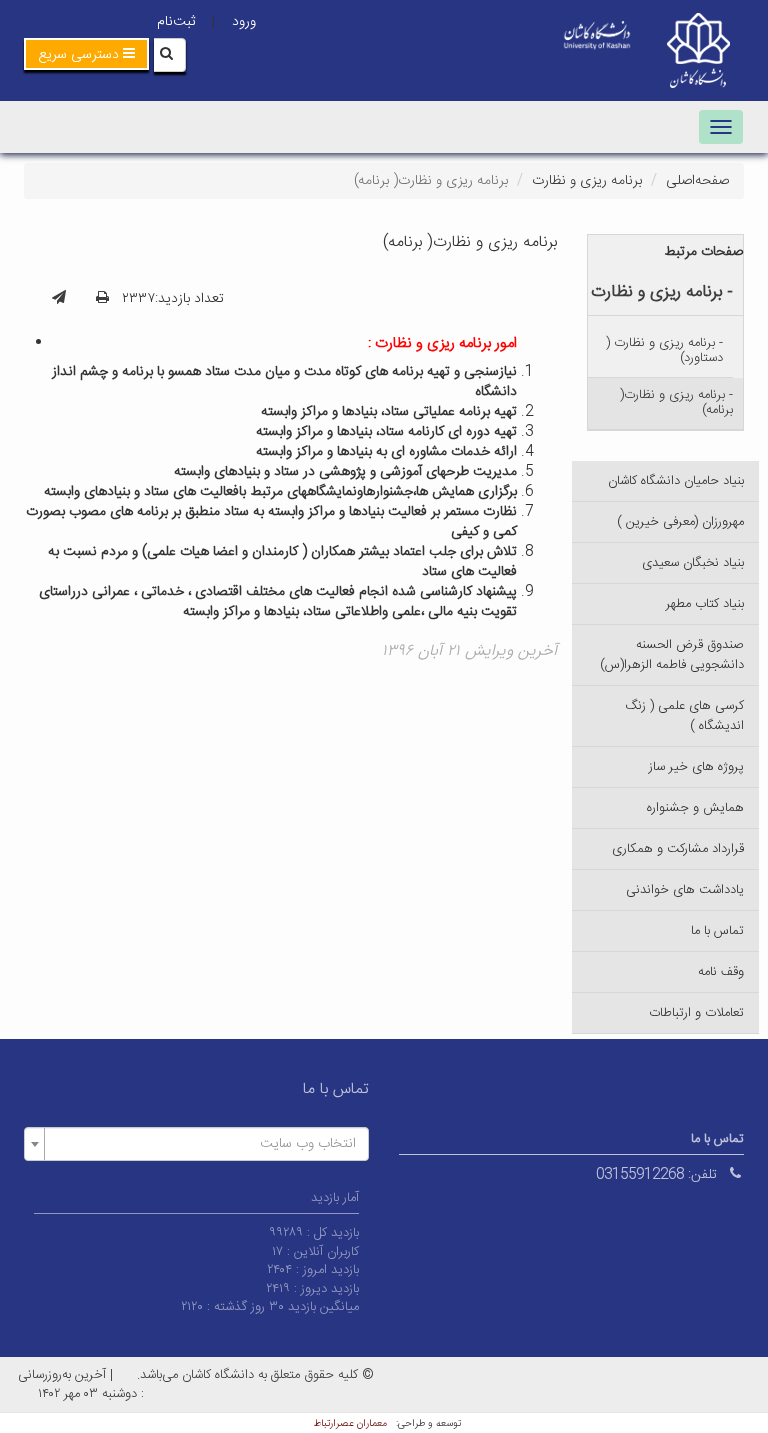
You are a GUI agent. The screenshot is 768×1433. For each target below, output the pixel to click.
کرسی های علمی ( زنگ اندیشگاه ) (684, 716)
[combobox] (196, 1144)
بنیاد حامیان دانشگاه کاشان (676, 481)
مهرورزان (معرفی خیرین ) (680, 522)
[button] (86, 54)
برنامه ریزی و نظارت (587, 181)
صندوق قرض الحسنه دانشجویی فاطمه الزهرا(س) (672, 655)
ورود (244, 22)
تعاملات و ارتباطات (696, 1013)
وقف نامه (721, 972)
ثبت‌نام (176, 22)
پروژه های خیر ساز (696, 767)
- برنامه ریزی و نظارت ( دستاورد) (664, 351)
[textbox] (202, 1144)
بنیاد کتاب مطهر (705, 604)
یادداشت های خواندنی (685, 890)
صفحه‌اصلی (697, 181)
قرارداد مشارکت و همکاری (678, 849)
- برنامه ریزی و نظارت (662, 292)
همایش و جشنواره (695, 808)
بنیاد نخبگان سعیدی (693, 563)
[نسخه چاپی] (102, 299)
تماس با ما (717, 931)
